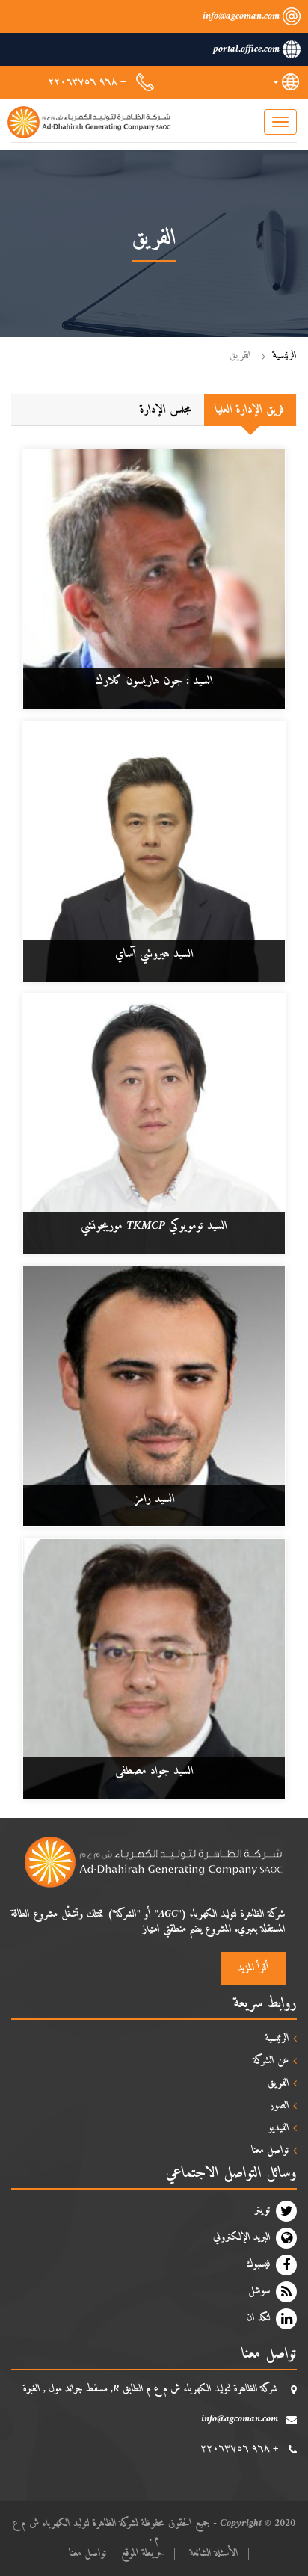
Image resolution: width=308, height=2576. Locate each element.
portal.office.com (246, 49)
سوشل (259, 2291)
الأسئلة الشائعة (214, 2553)
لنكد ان (259, 2318)
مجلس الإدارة (166, 410)
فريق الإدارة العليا (250, 410)
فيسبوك (259, 2264)
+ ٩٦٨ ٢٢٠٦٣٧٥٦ (87, 82)
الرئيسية (285, 355)
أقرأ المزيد (253, 1968)
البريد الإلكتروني (242, 2237)
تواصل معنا (88, 2553)
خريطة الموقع (143, 2553)
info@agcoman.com (241, 16)
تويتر (263, 2210)
